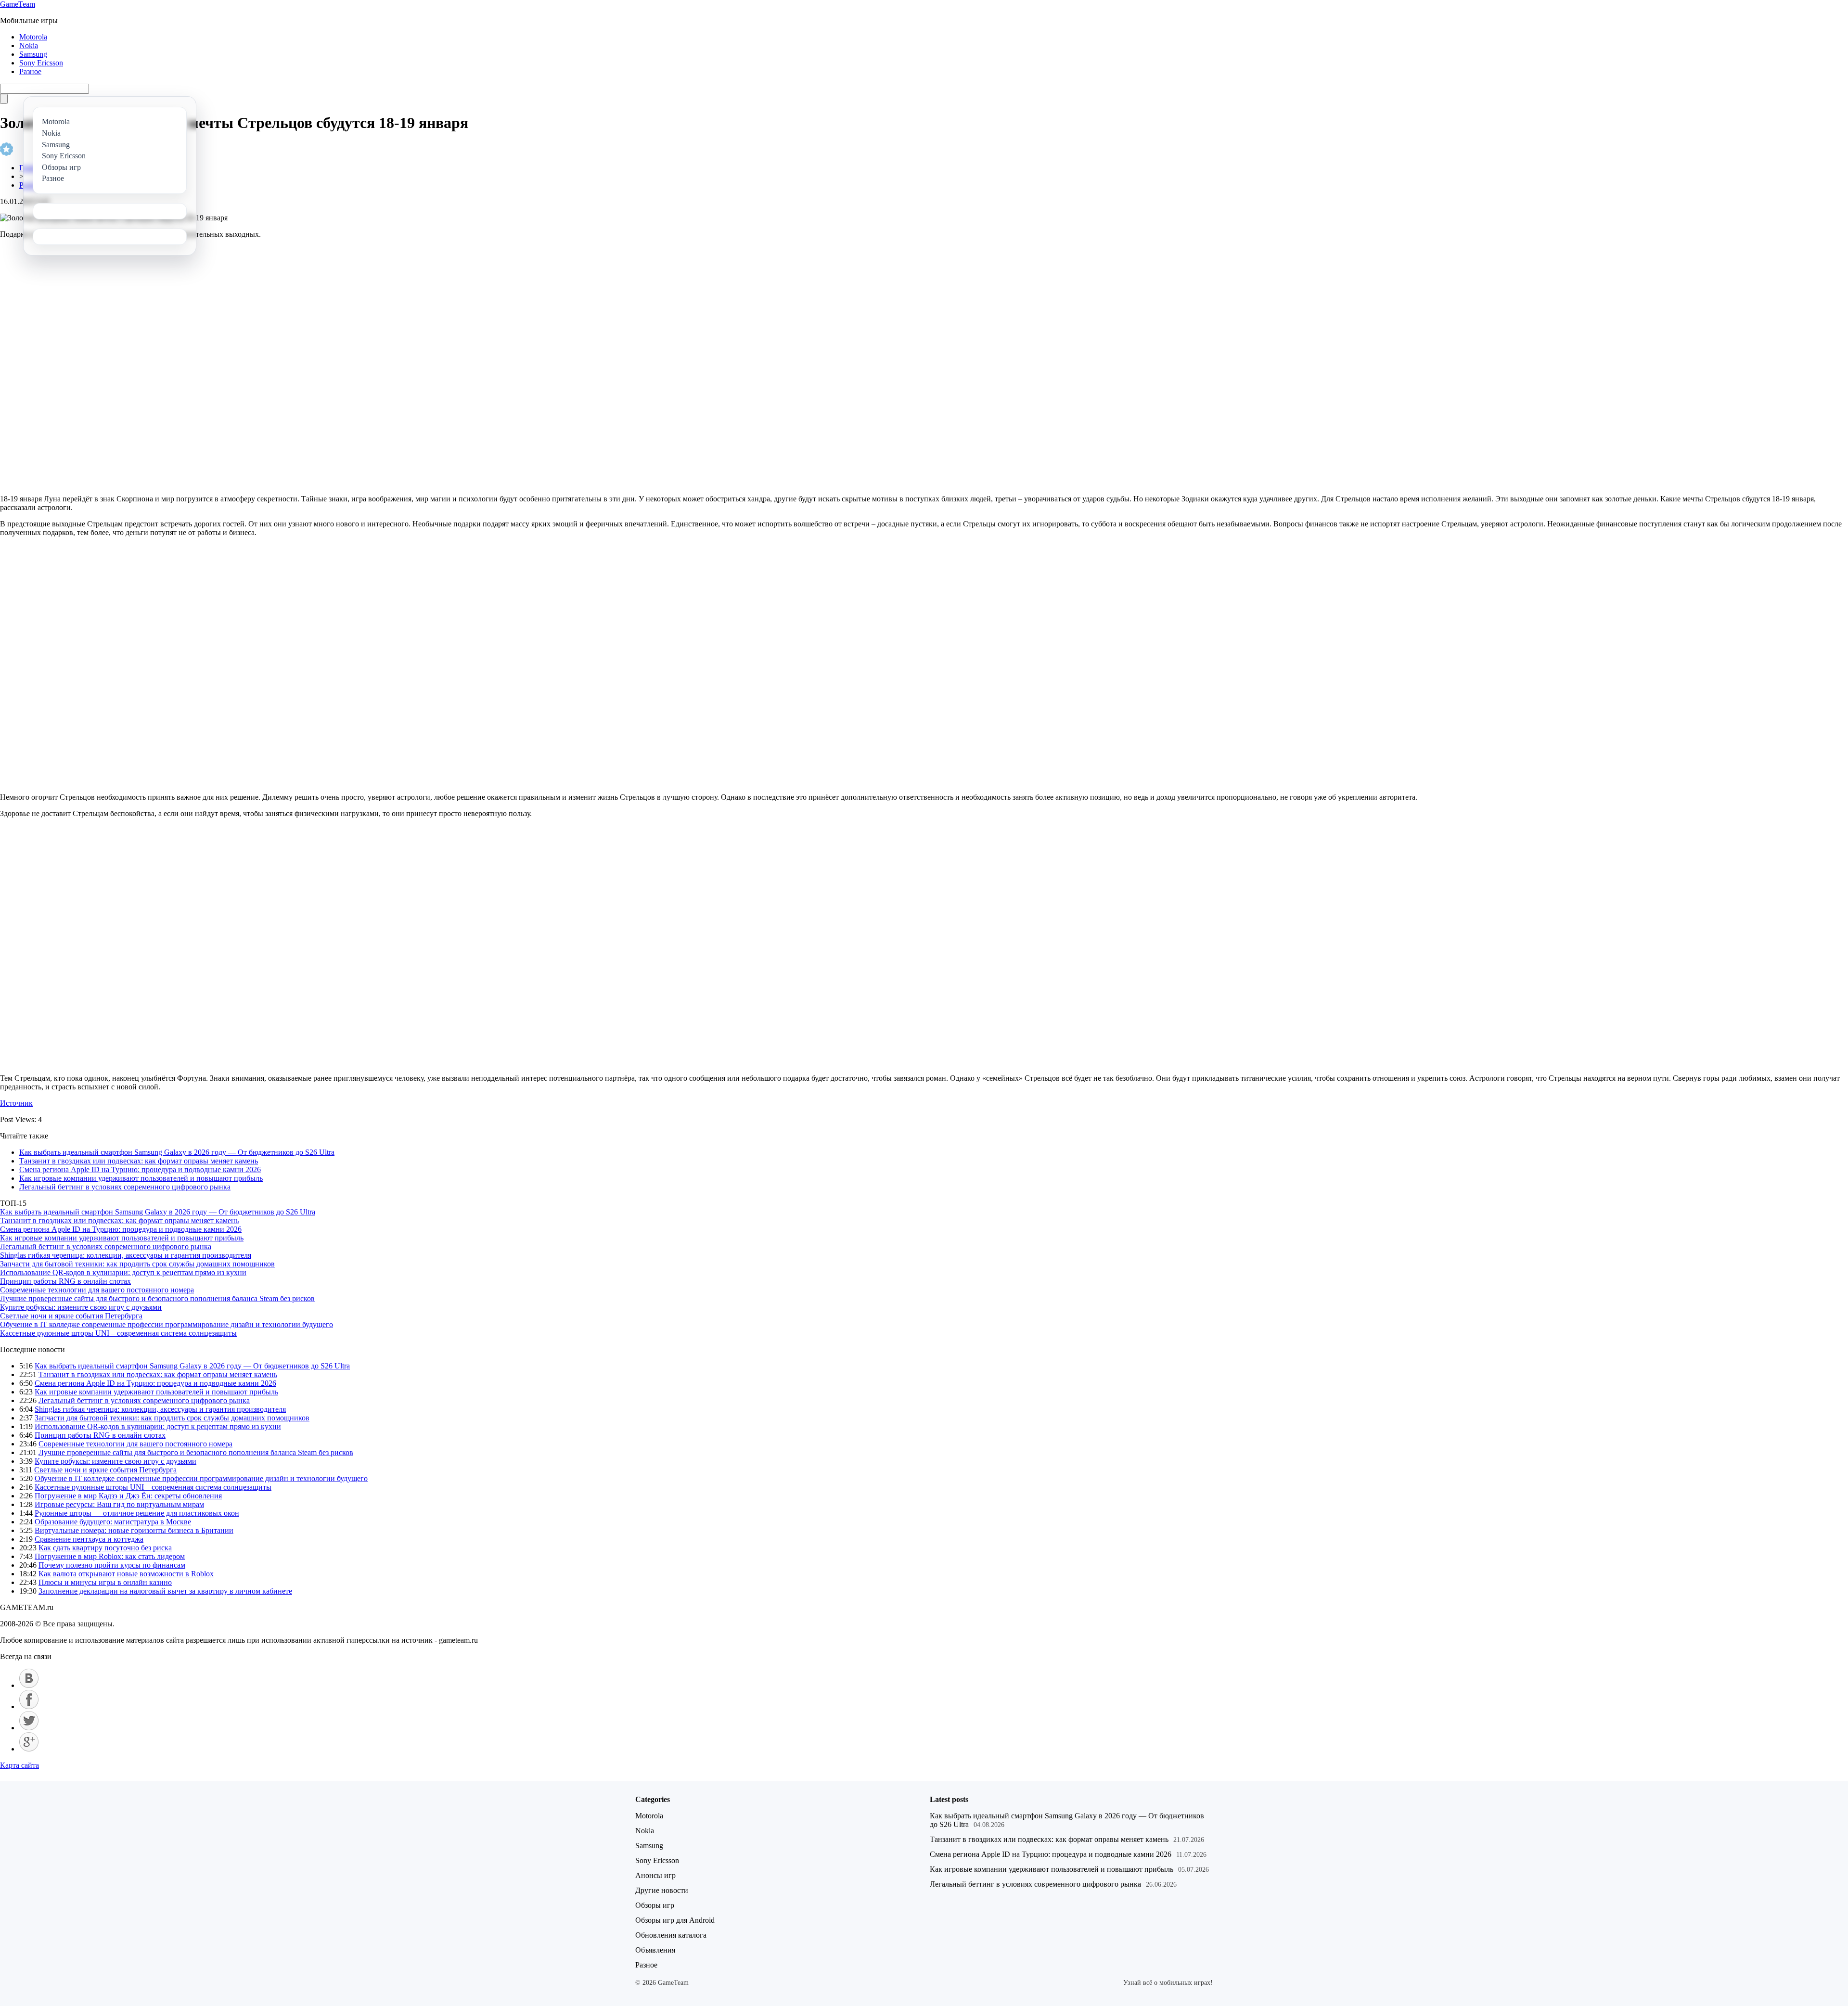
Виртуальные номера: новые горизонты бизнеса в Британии (134, 1530)
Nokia (29, 45)
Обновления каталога (671, 1935)
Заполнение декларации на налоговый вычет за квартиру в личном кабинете (165, 1591)
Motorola (33, 37)
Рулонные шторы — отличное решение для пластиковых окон (137, 1513)
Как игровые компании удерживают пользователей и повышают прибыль (141, 1178)
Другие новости (662, 1890)
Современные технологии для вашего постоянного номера (97, 1290)
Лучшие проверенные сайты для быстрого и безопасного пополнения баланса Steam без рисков (157, 1298)
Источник (16, 1103)
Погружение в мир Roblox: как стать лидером (110, 1556)
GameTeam (18, 4)
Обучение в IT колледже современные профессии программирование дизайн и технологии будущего (167, 1324)
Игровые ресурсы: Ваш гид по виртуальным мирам (119, 1504)
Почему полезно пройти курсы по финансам (112, 1565)
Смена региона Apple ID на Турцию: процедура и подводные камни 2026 (140, 1169)
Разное (30, 71)
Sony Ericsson (41, 63)
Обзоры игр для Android (675, 1920)
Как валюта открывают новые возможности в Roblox (126, 1574)
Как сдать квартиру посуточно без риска (105, 1548)
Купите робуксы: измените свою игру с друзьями (81, 1307)
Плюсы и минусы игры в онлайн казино (105, 1582)
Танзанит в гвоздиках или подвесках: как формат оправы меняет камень (139, 1161)
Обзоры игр (655, 1905)
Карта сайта (19, 1765)
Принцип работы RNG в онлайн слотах (65, 1281)
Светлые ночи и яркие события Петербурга (71, 1316)
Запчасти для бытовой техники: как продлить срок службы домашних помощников (137, 1264)
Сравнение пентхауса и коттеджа (89, 1539)
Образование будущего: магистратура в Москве (113, 1522)
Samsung (33, 54)
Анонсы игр (655, 1875)
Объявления (655, 1950)
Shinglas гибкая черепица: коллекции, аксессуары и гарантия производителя (126, 1255)
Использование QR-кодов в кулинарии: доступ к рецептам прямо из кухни (123, 1272)
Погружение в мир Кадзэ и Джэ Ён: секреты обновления (128, 1496)
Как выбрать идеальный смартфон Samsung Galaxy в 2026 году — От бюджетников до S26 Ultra (177, 1152)
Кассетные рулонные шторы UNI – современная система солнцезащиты (118, 1333)
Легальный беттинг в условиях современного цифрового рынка (125, 1187)
